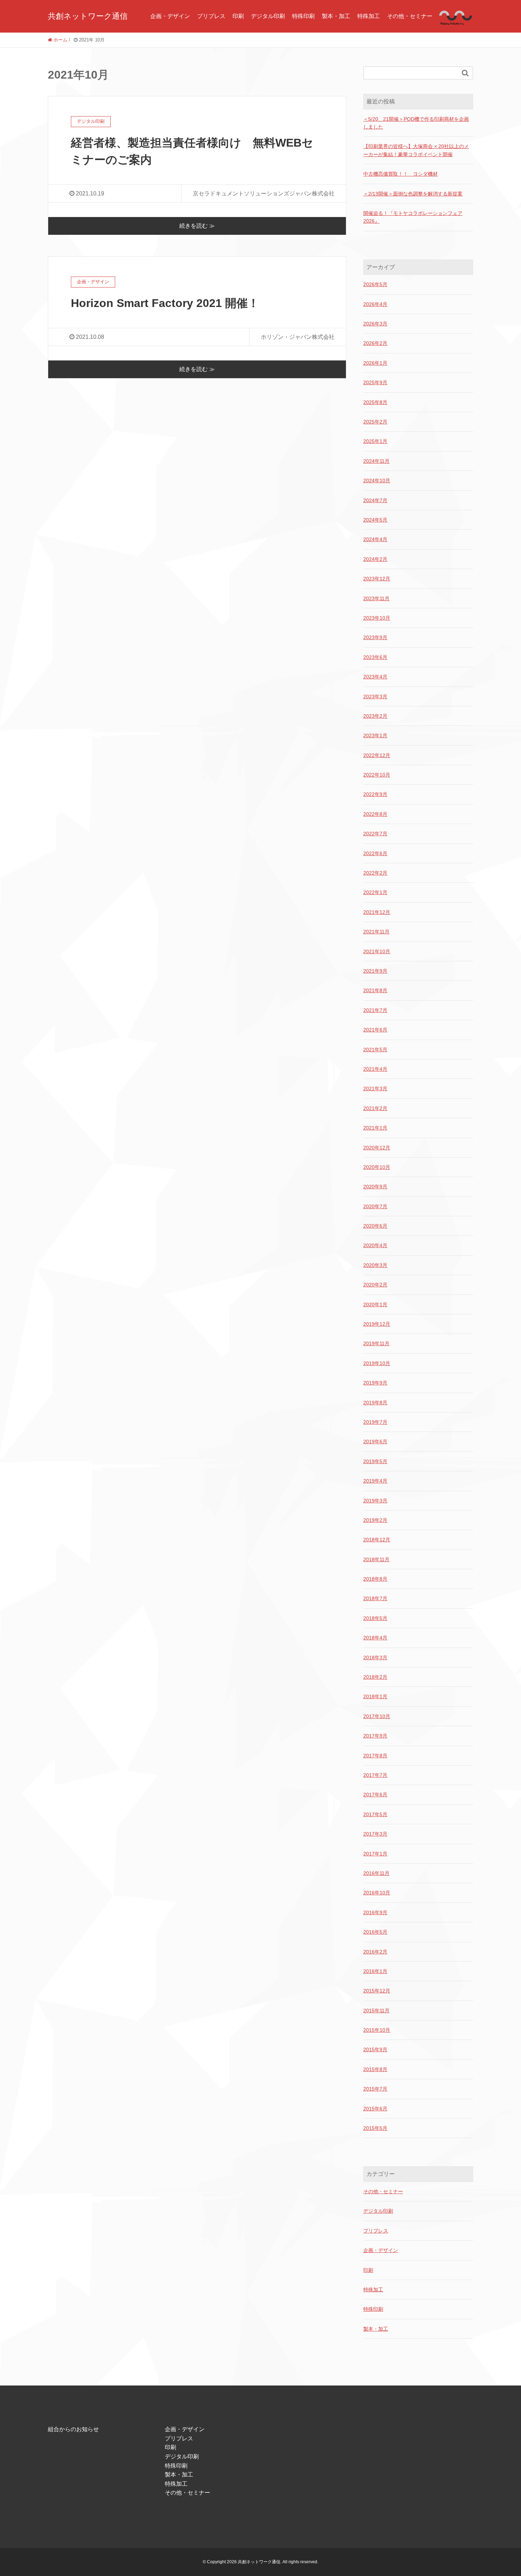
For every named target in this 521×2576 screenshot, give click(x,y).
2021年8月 (375, 990)
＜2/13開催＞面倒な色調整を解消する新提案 (413, 194)
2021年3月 (375, 1088)
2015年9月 (375, 2049)
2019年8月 (375, 1403)
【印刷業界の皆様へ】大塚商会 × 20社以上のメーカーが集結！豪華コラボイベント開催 (416, 150)
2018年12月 (377, 1540)
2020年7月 (375, 1206)
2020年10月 (377, 1167)
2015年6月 (375, 2109)
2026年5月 (375, 284)
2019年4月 (375, 1481)
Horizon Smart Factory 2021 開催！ (165, 303)
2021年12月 (377, 912)
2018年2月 (375, 1677)
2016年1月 (375, 1971)
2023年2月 (375, 716)
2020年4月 (375, 1245)
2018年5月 (375, 1618)
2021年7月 (375, 1010)
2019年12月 (377, 1324)
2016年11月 (376, 1873)
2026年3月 (375, 324)
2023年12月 (377, 579)
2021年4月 (375, 1069)
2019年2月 (375, 1520)
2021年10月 (377, 951)
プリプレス (211, 16)
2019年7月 (375, 1422)
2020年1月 (375, 1304)
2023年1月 (375, 735)
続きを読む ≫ (197, 226)
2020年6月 (375, 1226)
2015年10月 (377, 2030)
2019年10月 (377, 1363)
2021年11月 (376, 932)
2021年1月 (375, 1128)
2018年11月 (376, 1559)
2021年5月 (375, 1050)
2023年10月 (377, 618)
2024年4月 (375, 539)
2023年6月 (375, 657)
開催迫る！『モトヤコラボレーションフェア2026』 (413, 217)
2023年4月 (375, 677)
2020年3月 (375, 1265)
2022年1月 (375, 892)
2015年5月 (375, 2128)
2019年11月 (376, 1343)
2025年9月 (375, 382)
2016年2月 (375, 1952)
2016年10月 (377, 1893)
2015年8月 (375, 2069)
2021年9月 (375, 971)
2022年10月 (377, 775)
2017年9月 (375, 1736)
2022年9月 (375, 794)
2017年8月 (375, 1756)
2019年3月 (375, 1501)
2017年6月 (375, 1795)
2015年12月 (377, 1991)
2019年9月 (375, 1383)
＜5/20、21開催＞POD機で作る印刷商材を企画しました (416, 123)
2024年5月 (375, 520)
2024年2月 (375, 559)
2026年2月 (375, 343)
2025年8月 (375, 402)
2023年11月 (376, 598)
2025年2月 (375, 422)
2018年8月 (375, 1579)
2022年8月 (375, 814)
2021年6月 (375, 1030)
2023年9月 (375, 637)
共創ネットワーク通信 (88, 16)
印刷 (238, 16)
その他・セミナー (410, 16)
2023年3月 (375, 696)
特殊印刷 (303, 16)
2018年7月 (375, 1598)
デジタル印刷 (268, 16)
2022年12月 (377, 755)
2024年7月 (375, 500)
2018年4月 (375, 1638)
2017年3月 (375, 1834)
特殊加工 (369, 16)
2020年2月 (375, 1285)
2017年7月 (375, 1775)
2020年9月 (375, 1187)
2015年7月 (375, 2089)
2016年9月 (375, 1912)
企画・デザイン (170, 16)
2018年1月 (375, 1696)
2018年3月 (375, 1657)
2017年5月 (375, 1814)
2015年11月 (376, 2011)
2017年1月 (375, 1854)
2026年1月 (375, 363)
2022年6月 (375, 853)
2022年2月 (375, 873)
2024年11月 (376, 461)
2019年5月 (375, 1461)
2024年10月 (377, 480)
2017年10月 (377, 1716)
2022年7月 (375, 834)
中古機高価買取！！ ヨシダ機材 (400, 174)
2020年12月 (377, 1148)
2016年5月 (375, 1932)
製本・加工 (336, 16)
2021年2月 (375, 1108)
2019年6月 (375, 1441)
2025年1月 (375, 441)
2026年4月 (375, 304)
